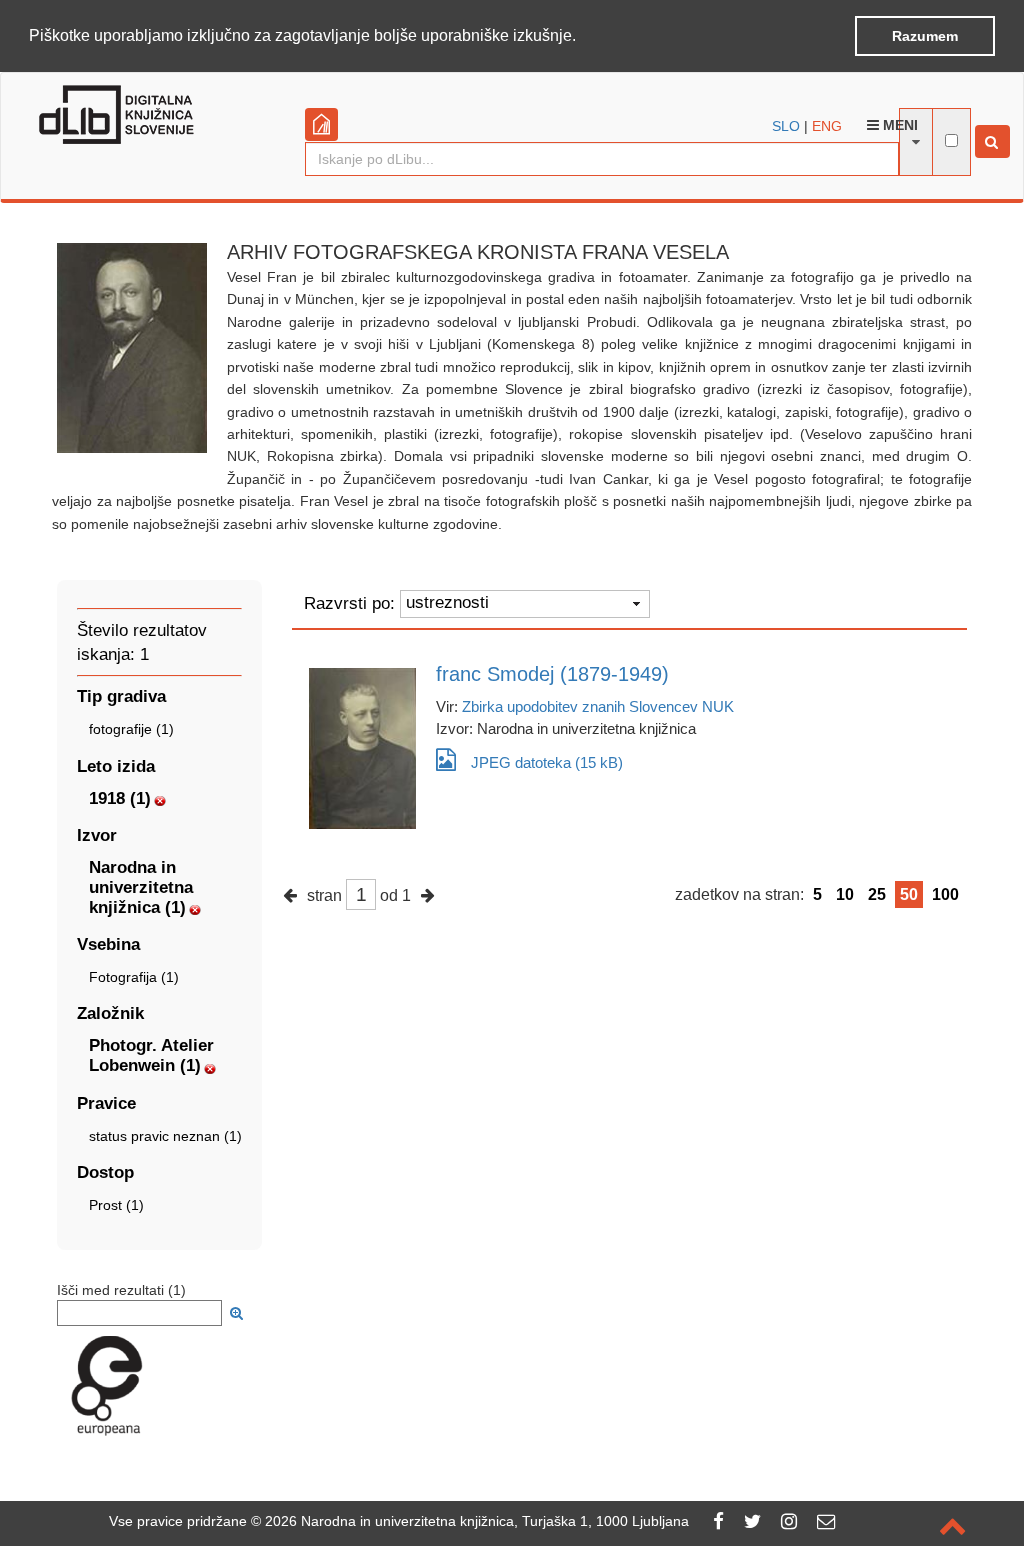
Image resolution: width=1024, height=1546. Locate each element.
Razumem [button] (925, 36)
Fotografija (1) (134, 977)
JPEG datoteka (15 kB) (547, 762)
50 (909, 894)
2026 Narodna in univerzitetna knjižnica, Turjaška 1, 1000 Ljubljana (477, 1521)
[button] (583, 37)
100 (945, 894)
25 (877, 894)
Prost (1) (116, 1205)
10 (845, 894)
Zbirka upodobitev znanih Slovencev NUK (598, 706)
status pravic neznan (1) (165, 1136)
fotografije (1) (131, 729)
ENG (827, 126)
